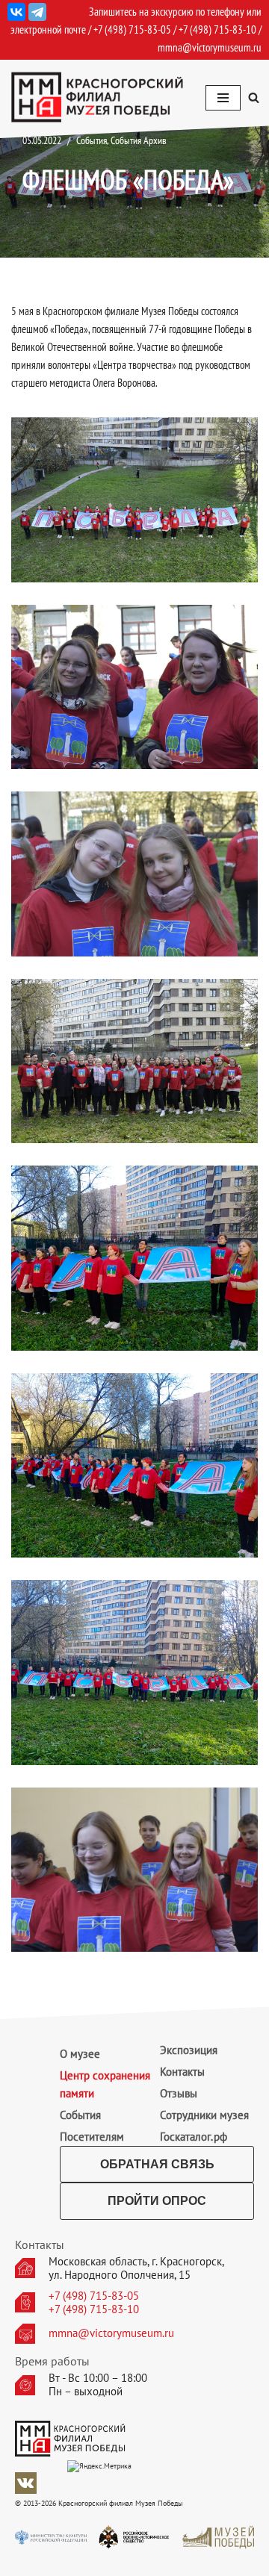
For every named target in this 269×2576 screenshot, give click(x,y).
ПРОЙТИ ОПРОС (157, 2201)
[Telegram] (37, 12)
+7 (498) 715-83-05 (94, 2296)
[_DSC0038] (134, 500)
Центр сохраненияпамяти (105, 2084)
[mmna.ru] (97, 97)
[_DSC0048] (134, 687)
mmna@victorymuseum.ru (210, 47)
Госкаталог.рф (194, 2137)
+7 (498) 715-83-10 (94, 2309)
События (80, 2115)
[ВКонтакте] (16, 12)
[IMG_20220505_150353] (134, 1258)
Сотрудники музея (204, 2115)
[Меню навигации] (223, 98)
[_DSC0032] (134, 1870)
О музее (80, 2054)
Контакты (182, 2072)
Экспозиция (189, 2050)
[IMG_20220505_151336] (134, 1673)
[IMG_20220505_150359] (134, 1466)
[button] (254, 97)
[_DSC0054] (134, 1061)
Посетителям (92, 2137)
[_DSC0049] (134, 874)
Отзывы (179, 2093)
